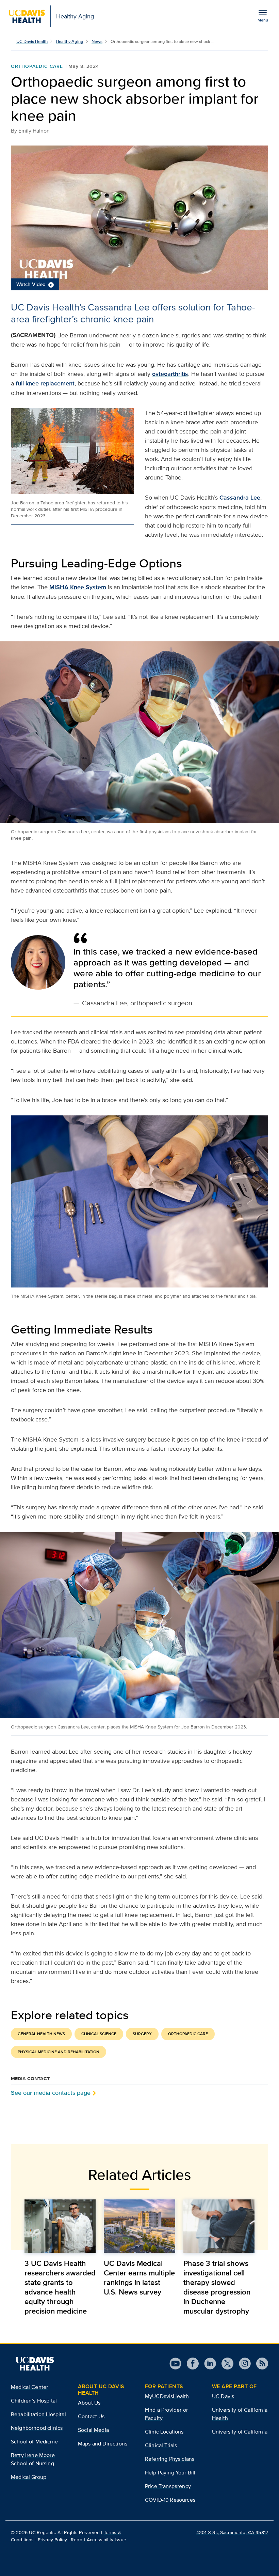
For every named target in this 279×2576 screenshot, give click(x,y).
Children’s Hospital (34, 2401)
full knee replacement (45, 383)
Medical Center (29, 2387)
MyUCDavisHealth (167, 2396)
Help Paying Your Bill (170, 2473)
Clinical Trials (161, 2445)
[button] (139, 218)
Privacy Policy (52, 2540)
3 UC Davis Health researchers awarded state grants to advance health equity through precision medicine (60, 2287)
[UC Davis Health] (35, 2364)
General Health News (41, 2034)
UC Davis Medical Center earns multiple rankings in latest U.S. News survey (139, 2277)
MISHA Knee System (78, 587)
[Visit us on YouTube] (175, 2364)
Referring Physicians (170, 2459)
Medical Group (29, 2477)
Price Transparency (168, 2486)
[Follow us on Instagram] (242, 2364)
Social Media (93, 2430)
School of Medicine (34, 2442)
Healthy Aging (70, 41)
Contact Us (91, 2416)
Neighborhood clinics (37, 2428)
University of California (240, 2432)
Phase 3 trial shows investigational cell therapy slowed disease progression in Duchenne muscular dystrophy (217, 2287)
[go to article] (60, 2226)
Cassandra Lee (240, 498)
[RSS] (259, 2364)
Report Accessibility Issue (99, 2540)
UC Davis (223, 2396)
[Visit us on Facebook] (190, 2364)
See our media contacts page (51, 2093)
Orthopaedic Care (37, 66)
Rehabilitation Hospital (38, 2414)
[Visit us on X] (225, 2364)
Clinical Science (99, 2034)
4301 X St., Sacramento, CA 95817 (232, 2532)
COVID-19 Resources (170, 2500)
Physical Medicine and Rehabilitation (59, 2052)
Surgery (142, 2034)
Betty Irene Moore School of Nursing (33, 2459)
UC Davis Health (32, 41)
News (97, 41)
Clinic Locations (164, 2432)
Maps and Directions (103, 2444)
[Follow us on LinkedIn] (207, 2364)
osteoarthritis (170, 374)
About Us (89, 2403)
